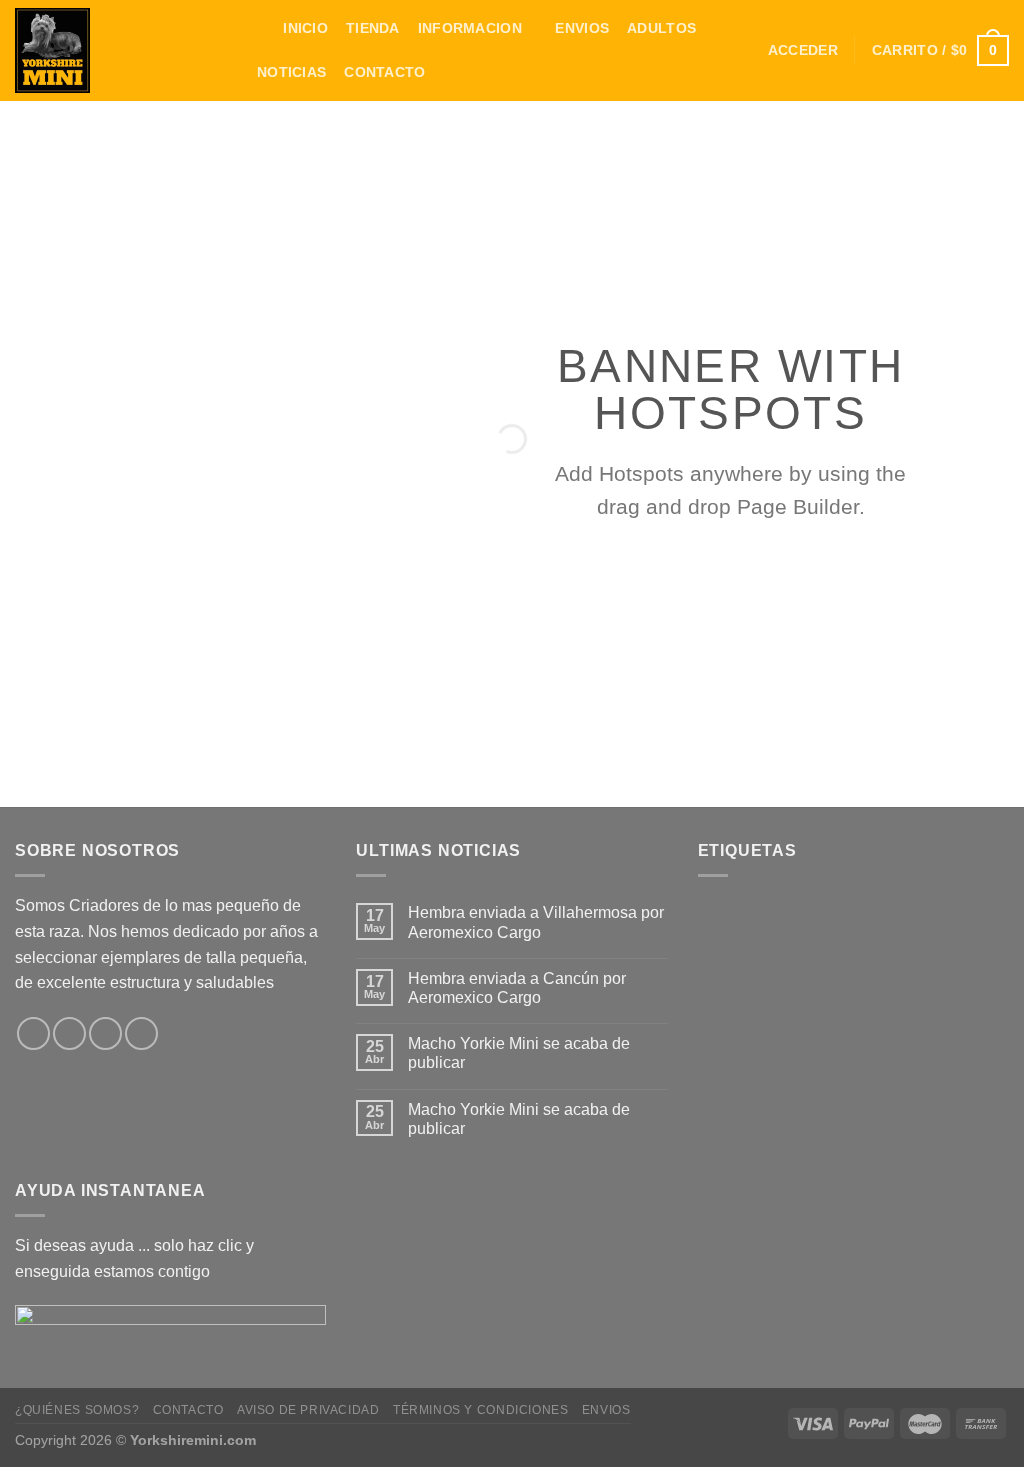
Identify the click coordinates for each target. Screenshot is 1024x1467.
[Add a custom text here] (128, 641)
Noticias (291, 72)
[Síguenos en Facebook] (33, 1033)
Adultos (661, 28)
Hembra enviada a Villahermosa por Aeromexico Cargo (536, 922)
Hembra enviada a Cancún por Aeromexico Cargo (517, 988)
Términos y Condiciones (480, 1410)
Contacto (384, 72)
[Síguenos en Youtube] (141, 1033)
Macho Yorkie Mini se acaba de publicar (519, 1053)
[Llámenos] (105, 1033)
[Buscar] (256, 29)
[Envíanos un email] (69, 1033)
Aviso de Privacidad (308, 1410)
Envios (582, 28)
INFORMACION (470, 28)
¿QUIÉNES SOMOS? (77, 1410)
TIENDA (373, 28)
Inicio (305, 28)
